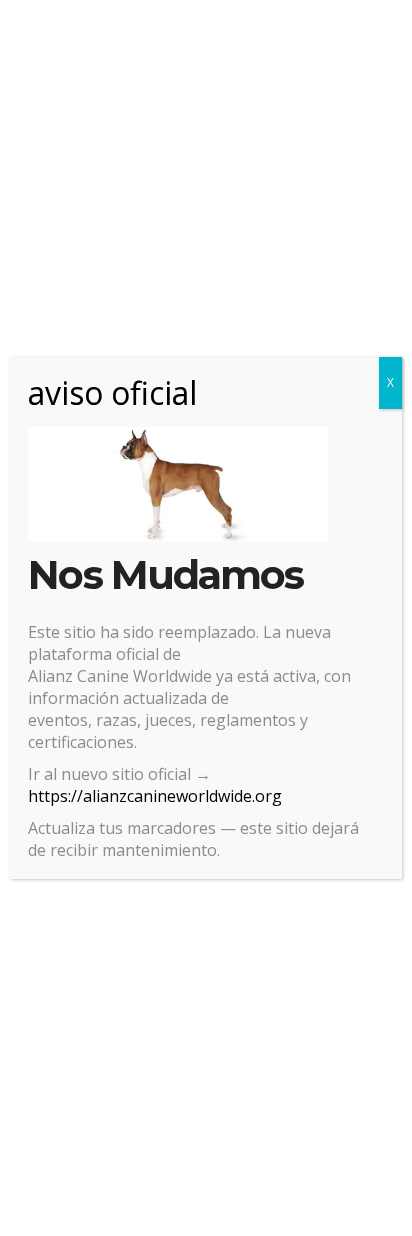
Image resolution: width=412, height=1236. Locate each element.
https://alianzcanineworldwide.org (155, 796)
